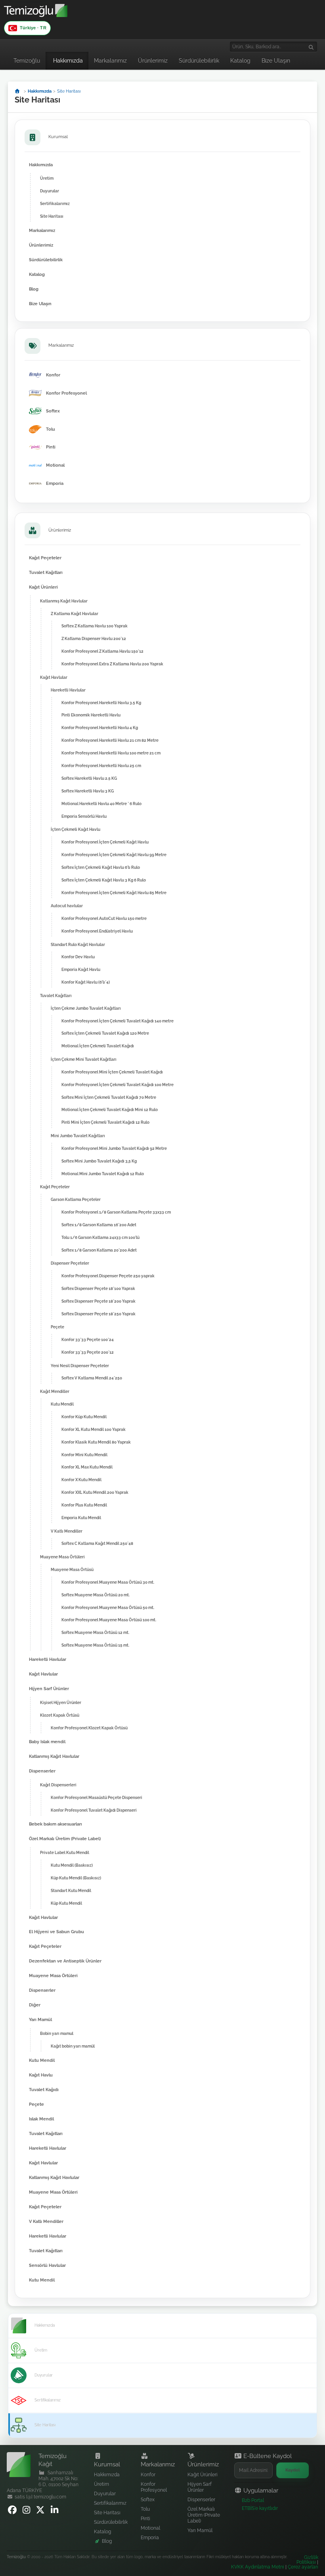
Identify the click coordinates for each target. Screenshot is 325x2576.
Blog (34, 289)
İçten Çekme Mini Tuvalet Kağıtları (84, 1059)
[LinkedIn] (56, 2512)
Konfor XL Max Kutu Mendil (87, 1467)
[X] (41, 2512)
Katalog (240, 61)
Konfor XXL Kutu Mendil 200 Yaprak (95, 1492)
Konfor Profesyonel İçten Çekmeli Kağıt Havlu (105, 842)
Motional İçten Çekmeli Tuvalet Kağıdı (98, 1046)
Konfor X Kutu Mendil (81, 1480)
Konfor (148, 2475)
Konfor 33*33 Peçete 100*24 (88, 1339)
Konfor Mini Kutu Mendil (84, 1455)
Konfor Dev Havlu (78, 957)
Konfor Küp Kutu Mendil (84, 1417)
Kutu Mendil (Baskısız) (72, 1865)
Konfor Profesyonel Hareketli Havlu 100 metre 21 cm (111, 753)
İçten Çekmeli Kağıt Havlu (76, 829)
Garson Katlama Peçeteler (76, 1199)
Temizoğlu (27, 61)
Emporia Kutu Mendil (81, 1518)
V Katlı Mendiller (67, 1531)
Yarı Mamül (40, 2020)
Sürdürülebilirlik (199, 61)
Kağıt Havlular (54, 677)
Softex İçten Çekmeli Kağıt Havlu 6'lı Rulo (101, 867)
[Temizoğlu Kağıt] (36, 15)
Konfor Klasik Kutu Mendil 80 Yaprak (96, 1442)
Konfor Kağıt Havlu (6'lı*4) (86, 982)
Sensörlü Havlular (47, 2265)
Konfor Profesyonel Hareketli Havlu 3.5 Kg (101, 703)
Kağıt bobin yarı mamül (73, 2046)
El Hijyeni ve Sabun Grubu (56, 1932)
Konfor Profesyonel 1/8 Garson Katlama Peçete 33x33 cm (116, 1212)
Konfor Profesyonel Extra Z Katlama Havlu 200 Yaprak (112, 664)
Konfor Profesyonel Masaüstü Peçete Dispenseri (97, 1797)
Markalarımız (110, 61)
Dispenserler (42, 1771)
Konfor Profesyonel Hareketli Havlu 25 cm (101, 766)
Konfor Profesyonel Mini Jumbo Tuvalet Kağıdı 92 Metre (114, 1148)
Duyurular (50, 191)
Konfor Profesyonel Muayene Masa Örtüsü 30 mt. (108, 1582)
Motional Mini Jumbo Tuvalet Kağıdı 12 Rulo (103, 1174)
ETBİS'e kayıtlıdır (260, 2508)
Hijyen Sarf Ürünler (49, 1689)
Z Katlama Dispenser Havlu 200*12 (94, 638)
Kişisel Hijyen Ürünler (61, 1702)
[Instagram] (28, 2512)
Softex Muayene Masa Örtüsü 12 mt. (95, 1632)
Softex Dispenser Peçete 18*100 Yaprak (98, 1288)
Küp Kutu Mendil (66, 1903)
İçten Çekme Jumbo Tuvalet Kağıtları (86, 1008)
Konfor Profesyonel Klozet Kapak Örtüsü (89, 1728)
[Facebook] (13, 2512)
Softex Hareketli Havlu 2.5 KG (89, 778)
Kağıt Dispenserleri (58, 1785)
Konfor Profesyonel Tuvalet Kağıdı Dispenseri (94, 1810)
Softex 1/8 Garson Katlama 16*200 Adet (99, 1225)
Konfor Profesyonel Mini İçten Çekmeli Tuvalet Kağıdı (112, 1072)
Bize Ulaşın (276, 61)
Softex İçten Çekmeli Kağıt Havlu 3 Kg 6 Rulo (104, 880)
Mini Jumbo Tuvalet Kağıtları (78, 1136)
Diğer (35, 2005)
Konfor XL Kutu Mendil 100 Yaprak (94, 1429)
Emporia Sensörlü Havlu (84, 816)
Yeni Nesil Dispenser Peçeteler (80, 1366)
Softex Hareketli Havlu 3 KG (88, 791)
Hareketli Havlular (68, 690)
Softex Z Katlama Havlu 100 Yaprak (95, 626)
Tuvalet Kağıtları (46, 573)
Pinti (145, 2519)
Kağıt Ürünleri (43, 587)
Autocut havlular (67, 906)
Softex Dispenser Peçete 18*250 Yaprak (98, 1314)
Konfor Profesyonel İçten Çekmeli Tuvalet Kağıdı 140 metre (118, 1021)
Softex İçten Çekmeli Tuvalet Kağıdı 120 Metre (105, 1033)
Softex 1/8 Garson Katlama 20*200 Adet (99, 1250)
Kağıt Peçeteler (45, 558)
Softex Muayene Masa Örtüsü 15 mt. (95, 1645)
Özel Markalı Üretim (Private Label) (65, 1839)
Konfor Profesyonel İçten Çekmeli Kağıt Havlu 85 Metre (114, 893)
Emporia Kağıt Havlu (81, 969)
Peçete (57, 1327)
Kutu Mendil (62, 1404)
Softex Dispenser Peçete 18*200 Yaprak (98, 1301)
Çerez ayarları (303, 2567)
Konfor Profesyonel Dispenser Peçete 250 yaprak (108, 1276)
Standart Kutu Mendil (71, 1890)
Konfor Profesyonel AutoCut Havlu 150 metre (104, 918)
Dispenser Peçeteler (70, 1263)
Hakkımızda (68, 61)
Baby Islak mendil (47, 1742)
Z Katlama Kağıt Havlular (75, 614)
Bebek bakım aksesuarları (55, 1824)
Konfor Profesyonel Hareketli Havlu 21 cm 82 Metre (110, 740)
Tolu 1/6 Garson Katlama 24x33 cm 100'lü (100, 1237)
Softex (148, 2500)
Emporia (150, 2538)
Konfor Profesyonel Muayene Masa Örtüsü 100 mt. (109, 1620)
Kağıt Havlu (41, 2075)
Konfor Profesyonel (154, 2487)
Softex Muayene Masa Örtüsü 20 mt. (96, 1595)
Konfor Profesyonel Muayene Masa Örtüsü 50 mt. (108, 1607)
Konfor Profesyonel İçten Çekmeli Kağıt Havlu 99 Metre (114, 855)
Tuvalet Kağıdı (44, 2090)
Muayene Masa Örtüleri (62, 1557)
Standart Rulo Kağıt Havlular (78, 944)
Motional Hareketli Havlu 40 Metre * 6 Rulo (101, 804)
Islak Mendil (41, 2119)
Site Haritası (52, 216)
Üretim (47, 178)
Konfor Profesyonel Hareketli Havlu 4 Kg (100, 728)
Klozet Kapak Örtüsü (60, 1715)
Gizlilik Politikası (307, 2560)
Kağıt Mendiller (55, 1391)
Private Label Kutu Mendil (65, 1852)
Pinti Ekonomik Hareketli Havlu (91, 715)
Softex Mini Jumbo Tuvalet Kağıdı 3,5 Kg (99, 1161)
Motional (150, 2528)
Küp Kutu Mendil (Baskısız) (76, 1878)
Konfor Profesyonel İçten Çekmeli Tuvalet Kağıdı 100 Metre (118, 1085)
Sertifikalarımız (55, 203)
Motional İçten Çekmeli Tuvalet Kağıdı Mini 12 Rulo (110, 1109)
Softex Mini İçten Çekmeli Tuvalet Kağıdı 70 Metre (109, 1097)
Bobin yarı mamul (57, 2033)
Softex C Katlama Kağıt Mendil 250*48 (97, 1543)
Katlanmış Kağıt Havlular (64, 601)
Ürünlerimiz (153, 61)
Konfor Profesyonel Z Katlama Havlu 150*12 (102, 651)
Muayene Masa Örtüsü (72, 1569)
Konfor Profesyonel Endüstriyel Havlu (97, 931)
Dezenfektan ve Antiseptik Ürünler (65, 1961)
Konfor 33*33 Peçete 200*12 (88, 1352)
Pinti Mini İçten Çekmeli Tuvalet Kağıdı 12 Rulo (105, 1122)
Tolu (145, 2509)
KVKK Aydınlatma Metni (258, 2567)
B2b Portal (253, 2500)
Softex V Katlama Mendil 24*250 (92, 1378)
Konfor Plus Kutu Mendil (84, 1505)
